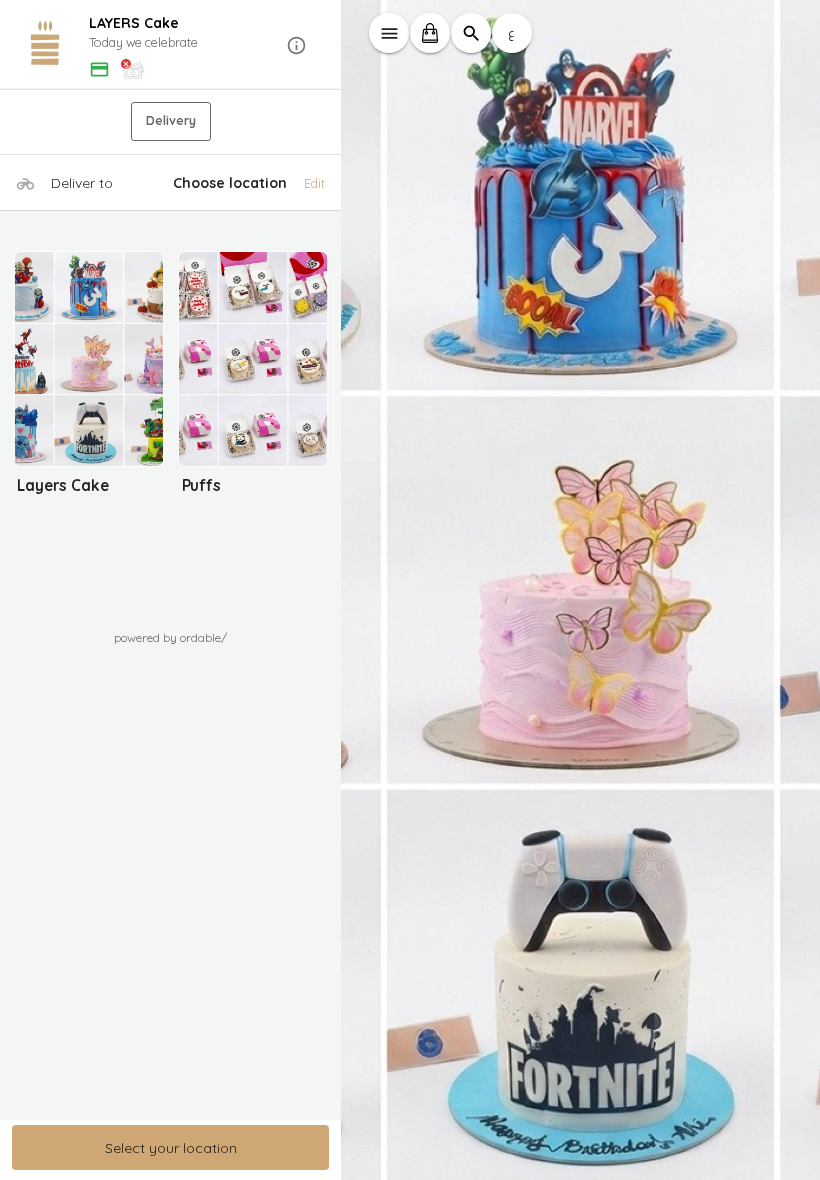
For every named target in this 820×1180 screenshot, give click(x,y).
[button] (171, 45)
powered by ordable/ (170, 637)
